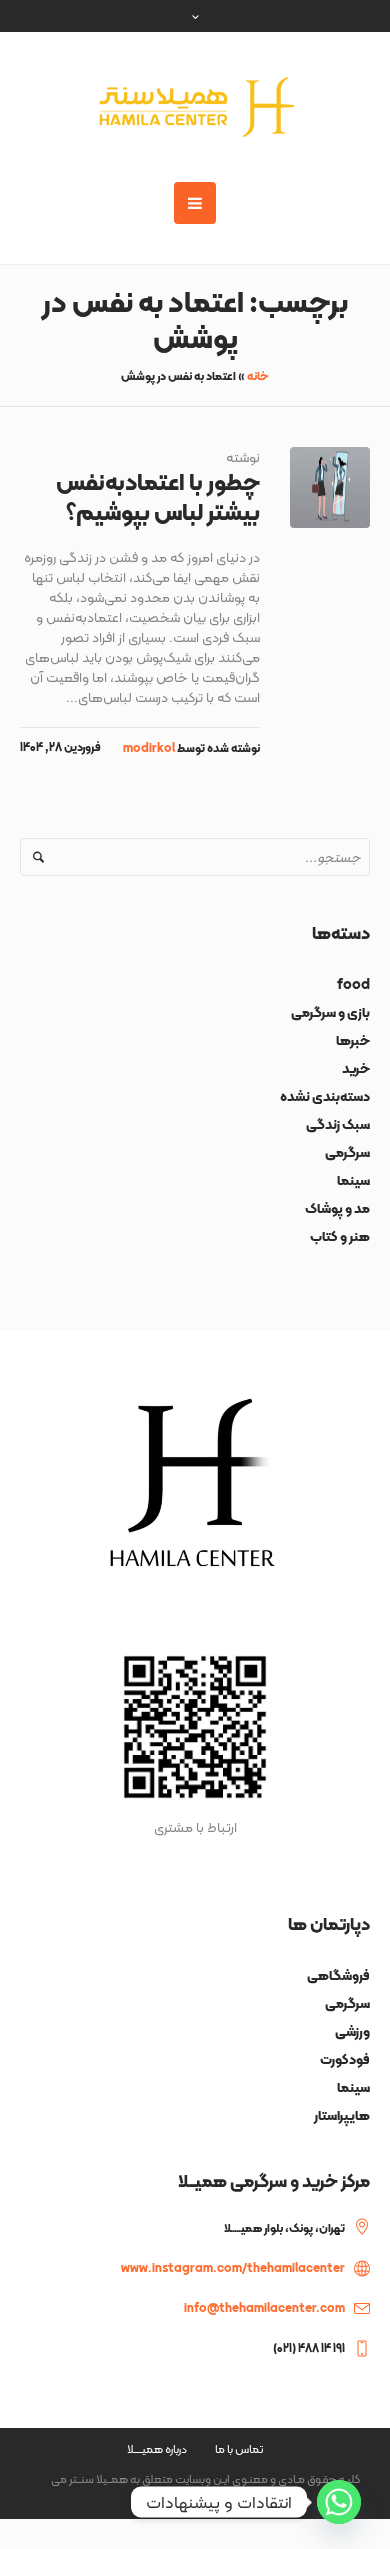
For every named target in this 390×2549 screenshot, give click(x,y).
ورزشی (352, 2031)
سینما (353, 1180)
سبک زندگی (338, 1124)
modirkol (149, 748)
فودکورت (345, 2059)
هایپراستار (342, 2115)
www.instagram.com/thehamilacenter (233, 2268)
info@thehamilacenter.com (264, 2308)
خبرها (353, 1040)
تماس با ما (239, 2449)
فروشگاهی (338, 1975)
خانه (258, 376)
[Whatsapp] (339, 2502)
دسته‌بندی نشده (325, 1096)
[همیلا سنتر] (195, 107)
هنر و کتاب (340, 1236)
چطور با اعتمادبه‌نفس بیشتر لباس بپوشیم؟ (158, 496)
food (353, 984)
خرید (356, 1068)
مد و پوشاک (337, 1208)
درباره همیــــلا (157, 2449)
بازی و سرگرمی (330, 1012)
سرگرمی (347, 1152)
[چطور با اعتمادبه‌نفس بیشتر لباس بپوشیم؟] (330, 487)
